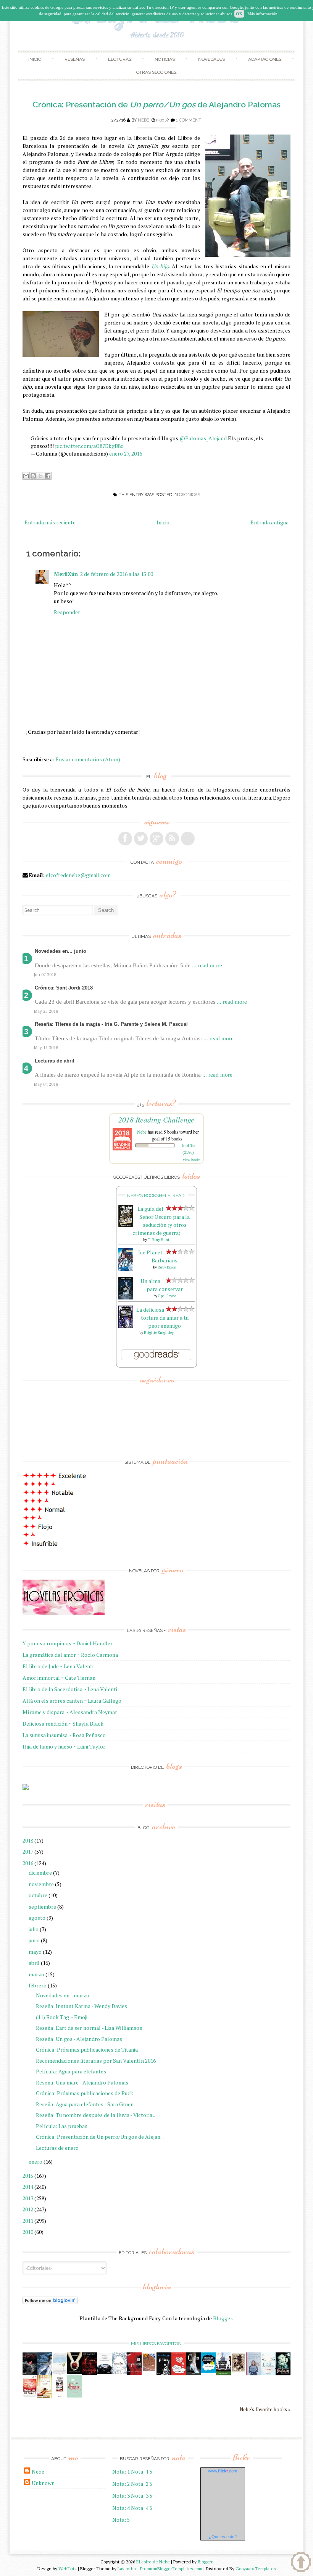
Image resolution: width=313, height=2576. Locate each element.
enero (35, 2162)
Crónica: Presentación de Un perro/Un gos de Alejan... (100, 2137)
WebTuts (68, 2569)
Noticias (165, 59)
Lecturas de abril (55, 1061)
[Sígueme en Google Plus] (156, 839)
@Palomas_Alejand (203, 438)
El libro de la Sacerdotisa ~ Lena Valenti (70, 1689)
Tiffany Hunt (159, 1240)
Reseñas (75, 59)
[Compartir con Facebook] (48, 476)
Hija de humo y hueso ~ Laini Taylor (64, 1746)
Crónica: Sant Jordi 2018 (64, 988)
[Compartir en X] (40, 476)
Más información (262, 14)
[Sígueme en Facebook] (125, 839)
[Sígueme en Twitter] (141, 839)
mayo (35, 1952)
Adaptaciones (265, 59)
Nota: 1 (121, 2471)
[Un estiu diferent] (149, 2370)
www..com (223, 2471)
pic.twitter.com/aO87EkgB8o (89, 446)
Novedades (211, 59)
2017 (28, 1852)
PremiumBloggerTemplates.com (171, 2569)
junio (34, 1940)
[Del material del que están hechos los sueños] (179, 2373)
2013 (28, 2198)
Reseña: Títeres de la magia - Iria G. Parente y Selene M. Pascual (111, 1024)
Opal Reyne (167, 1296)
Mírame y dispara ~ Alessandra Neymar (70, 1712)
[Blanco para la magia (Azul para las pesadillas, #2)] (104, 2372)
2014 (28, 2187)
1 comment (189, 120)
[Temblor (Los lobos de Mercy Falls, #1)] (119, 2372)
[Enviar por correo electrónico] (26, 476)
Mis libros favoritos (156, 2344)
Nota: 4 (121, 2508)
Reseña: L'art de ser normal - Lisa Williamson (89, 2028)
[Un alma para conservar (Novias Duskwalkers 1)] (126, 1297)
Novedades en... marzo (63, 1995)
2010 (28, 2232)
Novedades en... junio (61, 951)
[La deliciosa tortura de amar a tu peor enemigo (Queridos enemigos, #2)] (126, 1326)
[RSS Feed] (172, 839)
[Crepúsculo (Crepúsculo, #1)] (75, 2372)
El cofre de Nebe (153, 2562)
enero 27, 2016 (126, 453)
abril (34, 1963)
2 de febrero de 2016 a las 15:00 (117, 574)
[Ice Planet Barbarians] (126, 1269)
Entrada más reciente (50, 522)
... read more (207, 965)
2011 (28, 2221)
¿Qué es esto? (223, 2537)
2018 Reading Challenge (156, 1119)
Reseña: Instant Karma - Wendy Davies (81, 2006)
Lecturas (120, 59)
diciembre (40, 1873)
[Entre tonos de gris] (60, 2373)
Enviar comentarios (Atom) (88, 759)
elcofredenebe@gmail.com (78, 875)
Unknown (43, 2483)
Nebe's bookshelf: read (156, 1196)
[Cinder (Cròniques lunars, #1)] (194, 2373)
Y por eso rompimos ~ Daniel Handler (68, 1643)
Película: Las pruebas (62, 2126)
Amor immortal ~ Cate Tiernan (59, 1678)
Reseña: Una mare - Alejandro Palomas (82, 2082)
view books (192, 1160)
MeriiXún (66, 574)
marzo (36, 1974)
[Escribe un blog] (33, 476)
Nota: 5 (121, 2520)
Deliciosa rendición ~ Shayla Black (63, 1724)
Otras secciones (156, 72)
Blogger (223, 2318)
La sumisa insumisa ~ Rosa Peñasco (64, 1735)
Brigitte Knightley (159, 1333)
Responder (67, 612)
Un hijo (160, 266)
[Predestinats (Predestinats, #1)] (45, 2373)
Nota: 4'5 (142, 2508)
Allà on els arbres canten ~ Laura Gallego (72, 1701)
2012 (28, 2209)
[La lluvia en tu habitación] (253, 2374)
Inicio (35, 59)
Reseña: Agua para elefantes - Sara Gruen (85, 2104)
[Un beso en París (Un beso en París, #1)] (223, 2373)
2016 (28, 1863)
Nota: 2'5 (142, 2484)
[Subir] (301, 2563)
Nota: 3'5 (142, 2496)
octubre (38, 1895)
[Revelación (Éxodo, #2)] (164, 2373)
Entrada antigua (269, 522)
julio (34, 1929)
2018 (28, 1840)
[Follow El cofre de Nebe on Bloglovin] (50, 2302)
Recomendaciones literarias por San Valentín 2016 (96, 2061)
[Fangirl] (75, 2395)
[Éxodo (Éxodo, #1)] (30, 2373)
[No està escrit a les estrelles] (209, 2371)
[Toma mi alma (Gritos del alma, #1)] (90, 2373)
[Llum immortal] (238, 2371)
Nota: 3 (121, 2496)
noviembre (41, 1884)
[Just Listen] (45, 2396)
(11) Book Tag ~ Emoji (62, 2017)
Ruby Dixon (167, 1267)
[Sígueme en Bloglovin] (188, 839)
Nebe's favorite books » (265, 2410)
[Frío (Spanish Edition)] (268, 2373)
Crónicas (190, 495)
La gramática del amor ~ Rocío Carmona (70, 1655)
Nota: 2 (121, 2484)
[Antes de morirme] (60, 2397)
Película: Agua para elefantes (71, 2071)
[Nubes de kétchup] (30, 2396)
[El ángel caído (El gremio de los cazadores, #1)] (134, 2373)
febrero (38, 1985)
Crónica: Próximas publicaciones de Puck (85, 2093)
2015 (28, 2176)
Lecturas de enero (57, 2148)
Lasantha (127, 2569)
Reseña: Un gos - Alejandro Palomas (79, 2039)
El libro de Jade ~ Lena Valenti (58, 1666)
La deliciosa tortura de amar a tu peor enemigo (162, 1318)
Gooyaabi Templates (256, 2569)
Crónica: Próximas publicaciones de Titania (87, 2050)
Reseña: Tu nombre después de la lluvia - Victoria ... (96, 2115)
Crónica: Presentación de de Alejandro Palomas (156, 105)
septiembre (42, 1907)
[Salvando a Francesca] (283, 2373)
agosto (37, 1918)
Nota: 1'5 (142, 2471)
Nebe (144, 120)
